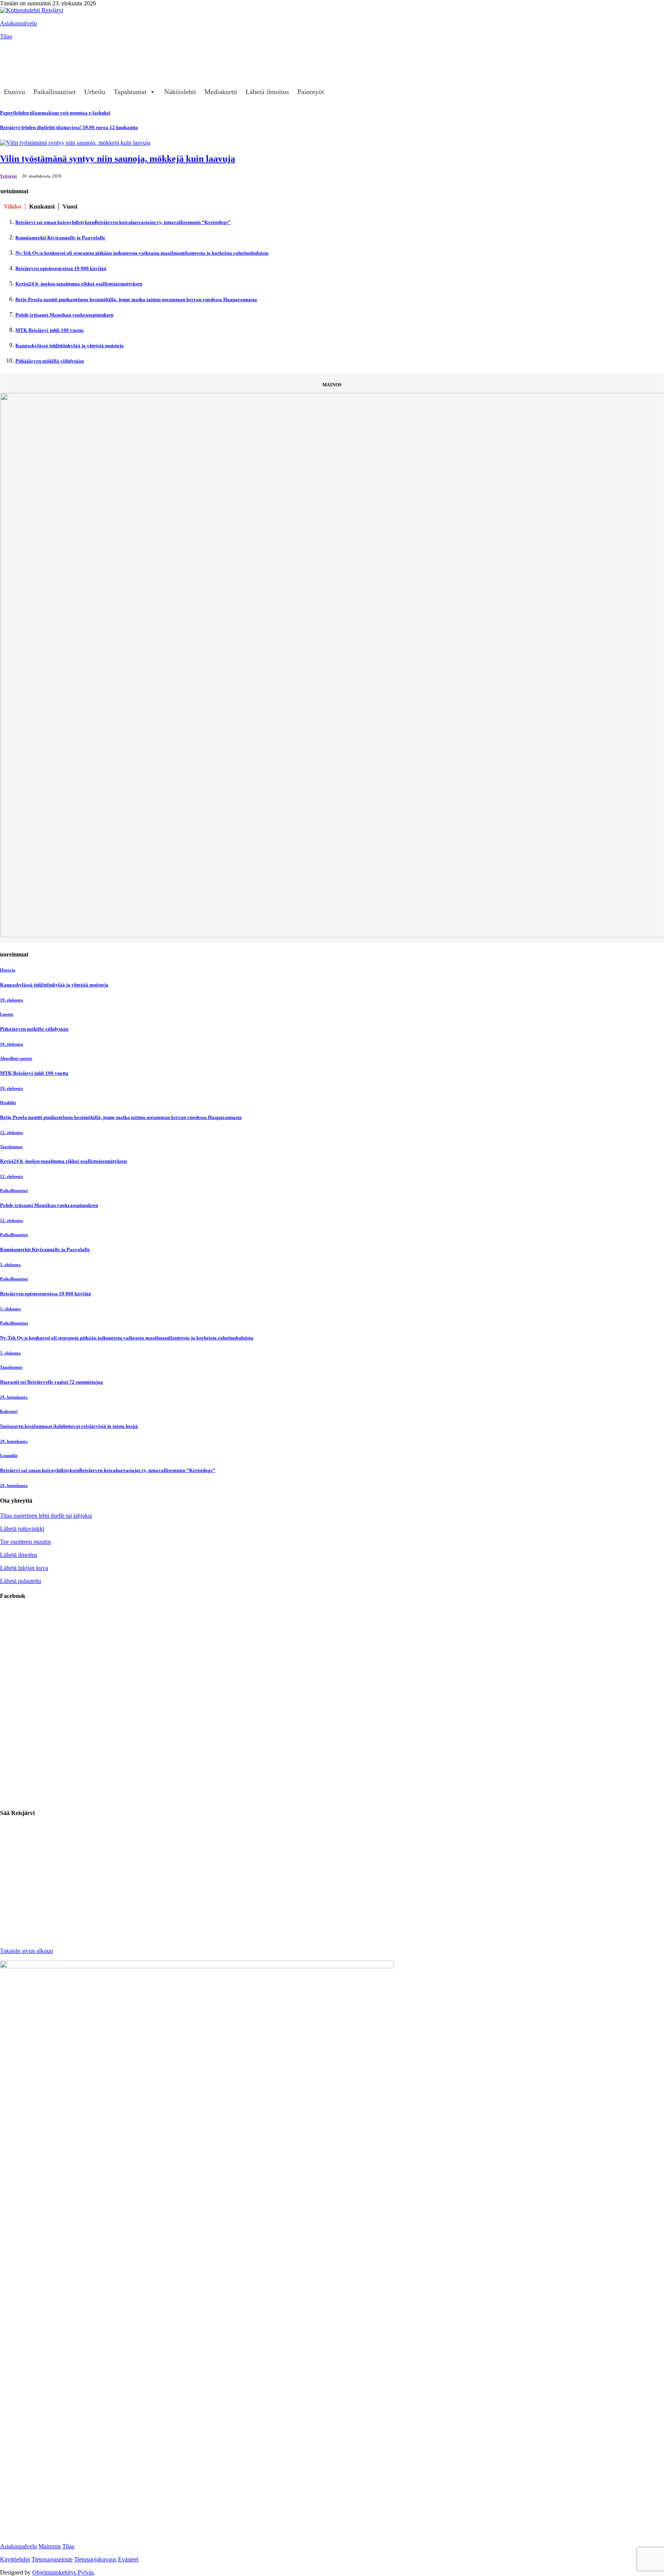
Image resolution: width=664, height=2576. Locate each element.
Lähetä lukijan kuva (24, 1568)
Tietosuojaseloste (52, 2559)
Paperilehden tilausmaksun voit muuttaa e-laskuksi (55, 113)
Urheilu (95, 92)
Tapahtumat (130, 92)
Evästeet (128, 2559)
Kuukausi (42, 206)
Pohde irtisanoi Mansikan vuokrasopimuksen (64, 315)
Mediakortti (221, 92)
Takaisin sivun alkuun (27, 1951)
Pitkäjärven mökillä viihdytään (50, 361)
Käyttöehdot (15, 2559)
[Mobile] (10, 63)
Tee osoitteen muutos (26, 1542)
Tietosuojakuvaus (95, 2559)
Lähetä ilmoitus (267, 92)
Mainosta (50, 2546)
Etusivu (14, 92)
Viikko (12, 206)
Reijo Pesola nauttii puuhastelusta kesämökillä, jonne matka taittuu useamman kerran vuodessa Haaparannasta (136, 299)
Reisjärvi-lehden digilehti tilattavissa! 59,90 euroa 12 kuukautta (69, 127)
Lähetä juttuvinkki (22, 1529)
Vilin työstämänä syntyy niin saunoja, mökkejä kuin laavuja (118, 159)
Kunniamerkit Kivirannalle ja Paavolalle (60, 238)
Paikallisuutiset (55, 92)
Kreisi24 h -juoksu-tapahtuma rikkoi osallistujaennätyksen (79, 284)
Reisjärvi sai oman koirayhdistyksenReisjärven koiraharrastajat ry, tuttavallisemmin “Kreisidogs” (123, 222)
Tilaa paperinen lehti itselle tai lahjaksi (46, 1516)
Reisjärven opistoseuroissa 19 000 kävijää (61, 268)
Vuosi (70, 206)
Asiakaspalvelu (18, 23)
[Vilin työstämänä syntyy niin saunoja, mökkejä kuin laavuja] (75, 143)
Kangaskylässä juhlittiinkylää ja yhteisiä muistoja (70, 346)
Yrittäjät (8, 176)
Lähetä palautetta (21, 1581)
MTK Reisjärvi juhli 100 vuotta (50, 330)
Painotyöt (311, 92)
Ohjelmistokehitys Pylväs (63, 2572)
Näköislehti (180, 92)
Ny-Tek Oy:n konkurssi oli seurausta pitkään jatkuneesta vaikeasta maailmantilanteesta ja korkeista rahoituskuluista (142, 253)
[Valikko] (10, 48)
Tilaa (6, 36)
